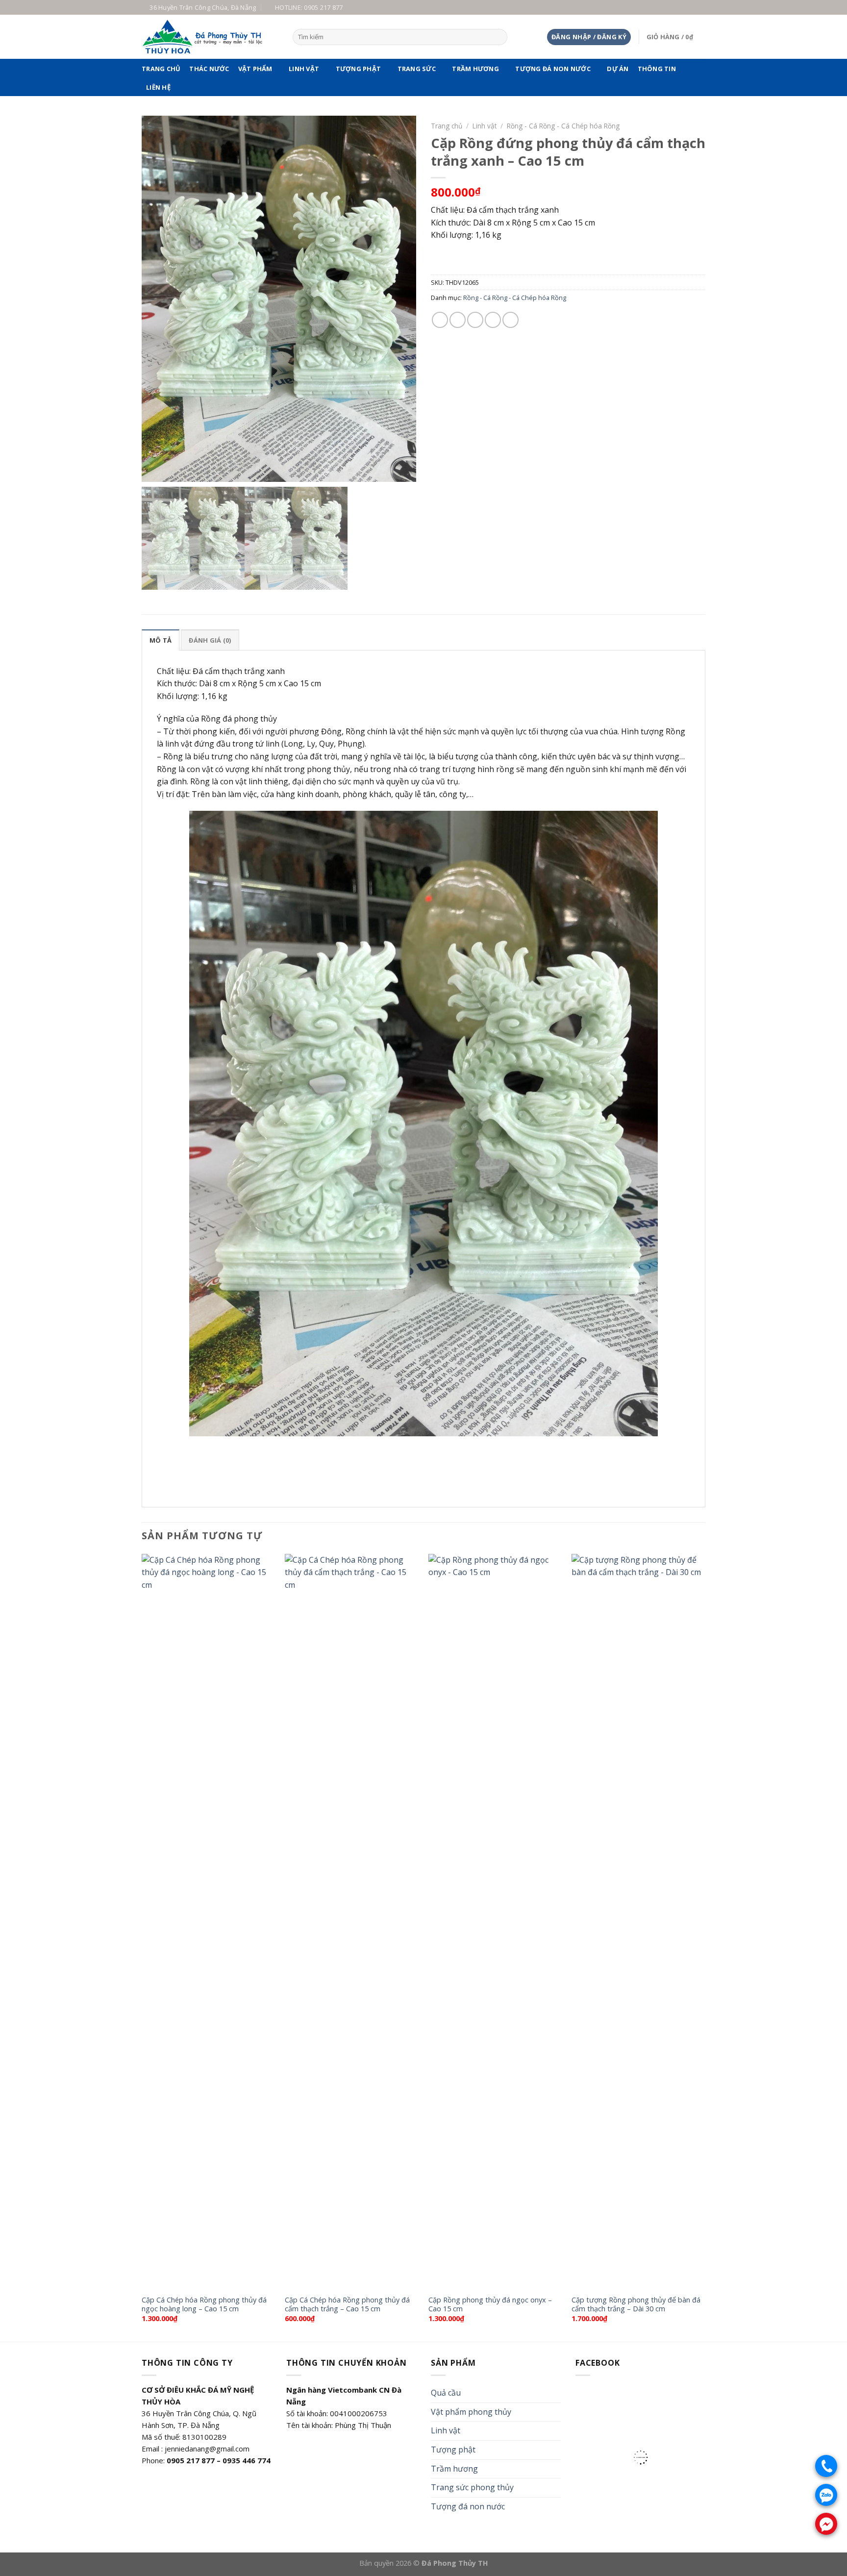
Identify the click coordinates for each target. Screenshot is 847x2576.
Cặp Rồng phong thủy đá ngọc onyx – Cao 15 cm (490, 2305)
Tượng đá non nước (553, 69)
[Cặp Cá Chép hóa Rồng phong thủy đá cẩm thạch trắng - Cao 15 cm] (352, 1922)
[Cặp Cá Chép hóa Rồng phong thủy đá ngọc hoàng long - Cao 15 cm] (209, 1922)
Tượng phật (359, 69)
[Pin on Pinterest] (493, 320)
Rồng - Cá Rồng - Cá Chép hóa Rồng (563, 126)
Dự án (618, 69)
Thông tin (657, 69)
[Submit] (498, 37)
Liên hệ (158, 87)
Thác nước (209, 69)
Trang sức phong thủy (472, 2487)
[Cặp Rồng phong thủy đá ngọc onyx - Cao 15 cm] (495, 1922)
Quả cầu (446, 2393)
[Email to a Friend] (475, 320)
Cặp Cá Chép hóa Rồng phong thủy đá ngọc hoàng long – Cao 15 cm (204, 2305)
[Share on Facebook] (440, 320)
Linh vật (304, 69)
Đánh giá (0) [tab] (210, 640)
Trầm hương (475, 69)
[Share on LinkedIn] (511, 320)
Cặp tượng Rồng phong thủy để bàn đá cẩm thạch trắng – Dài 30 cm (636, 2305)
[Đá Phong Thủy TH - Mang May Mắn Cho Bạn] (210, 37)
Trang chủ (161, 69)
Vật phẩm (255, 69)
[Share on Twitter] (458, 320)
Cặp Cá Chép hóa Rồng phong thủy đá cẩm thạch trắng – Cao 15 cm (347, 2305)
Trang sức (417, 69)
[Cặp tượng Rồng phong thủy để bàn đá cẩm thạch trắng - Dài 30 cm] (638, 1922)
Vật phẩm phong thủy (471, 2412)
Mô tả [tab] (161, 640)
